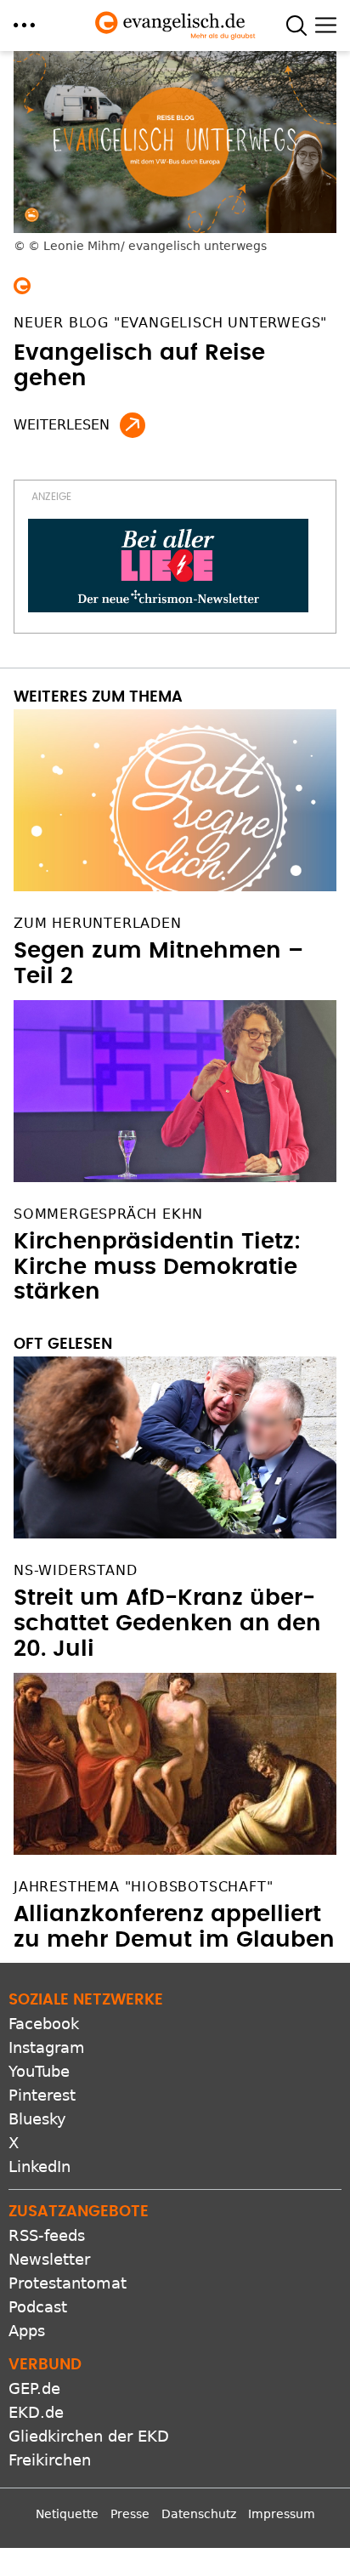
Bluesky (37, 2119)
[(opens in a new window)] (168, 566)
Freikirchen (50, 2460)
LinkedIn (40, 2167)
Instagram (47, 2047)
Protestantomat (68, 2283)
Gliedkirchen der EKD (89, 2436)
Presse (130, 2514)
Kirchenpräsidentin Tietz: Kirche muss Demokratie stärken (157, 1267)
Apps (27, 2331)
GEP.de (34, 2388)
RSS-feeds (47, 2235)
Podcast (38, 2307)
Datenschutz (199, 2514)
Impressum (282, 2514)
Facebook (44, 2024)
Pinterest (42, 2095)
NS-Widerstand (75, 1570)
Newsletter (49, 2259)
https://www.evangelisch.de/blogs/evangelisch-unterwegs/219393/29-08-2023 (133, 425)
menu (24, 25)
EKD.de (36, 2412)
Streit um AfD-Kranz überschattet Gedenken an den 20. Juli (167, 1624)
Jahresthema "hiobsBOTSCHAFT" (143, 1887)
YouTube (39, 2071)
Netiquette (67, 2514)
